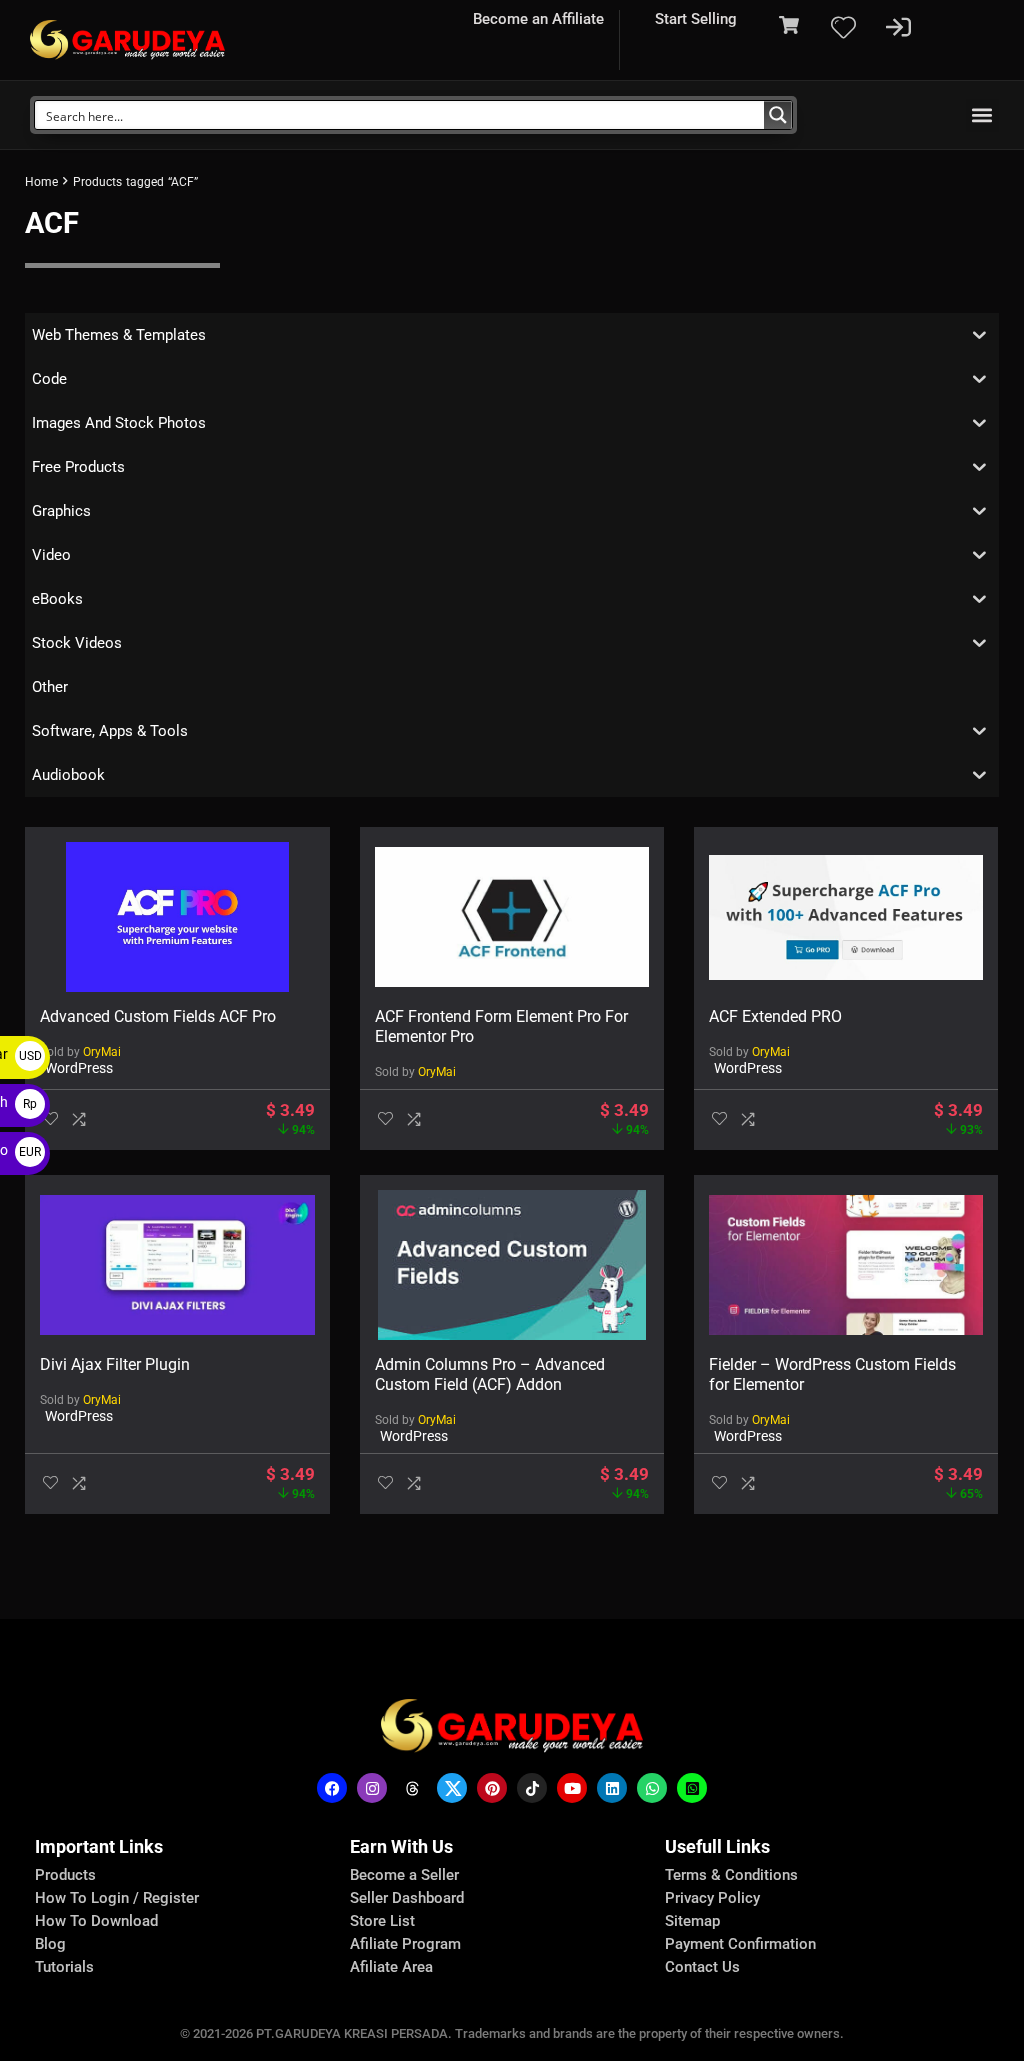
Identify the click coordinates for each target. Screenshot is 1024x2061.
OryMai (102, 1052)
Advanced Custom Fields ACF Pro (158, 1016)
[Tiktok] (532, 1788)
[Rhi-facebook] (332, 1788)
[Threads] (412, 1788)
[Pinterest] (492, 1788)
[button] (982, 115)
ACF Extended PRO (775, 1016)
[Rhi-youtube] (572, 1788)
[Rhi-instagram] (372, 1788)
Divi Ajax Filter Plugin (115, 1364)
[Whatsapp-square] (692, 1788)
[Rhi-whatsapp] (652, 1788)
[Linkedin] (612, 1788)
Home (41, 182)
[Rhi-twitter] (452, 1788)
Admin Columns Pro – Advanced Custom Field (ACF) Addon (490, 1374)
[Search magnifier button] (778, 115)
